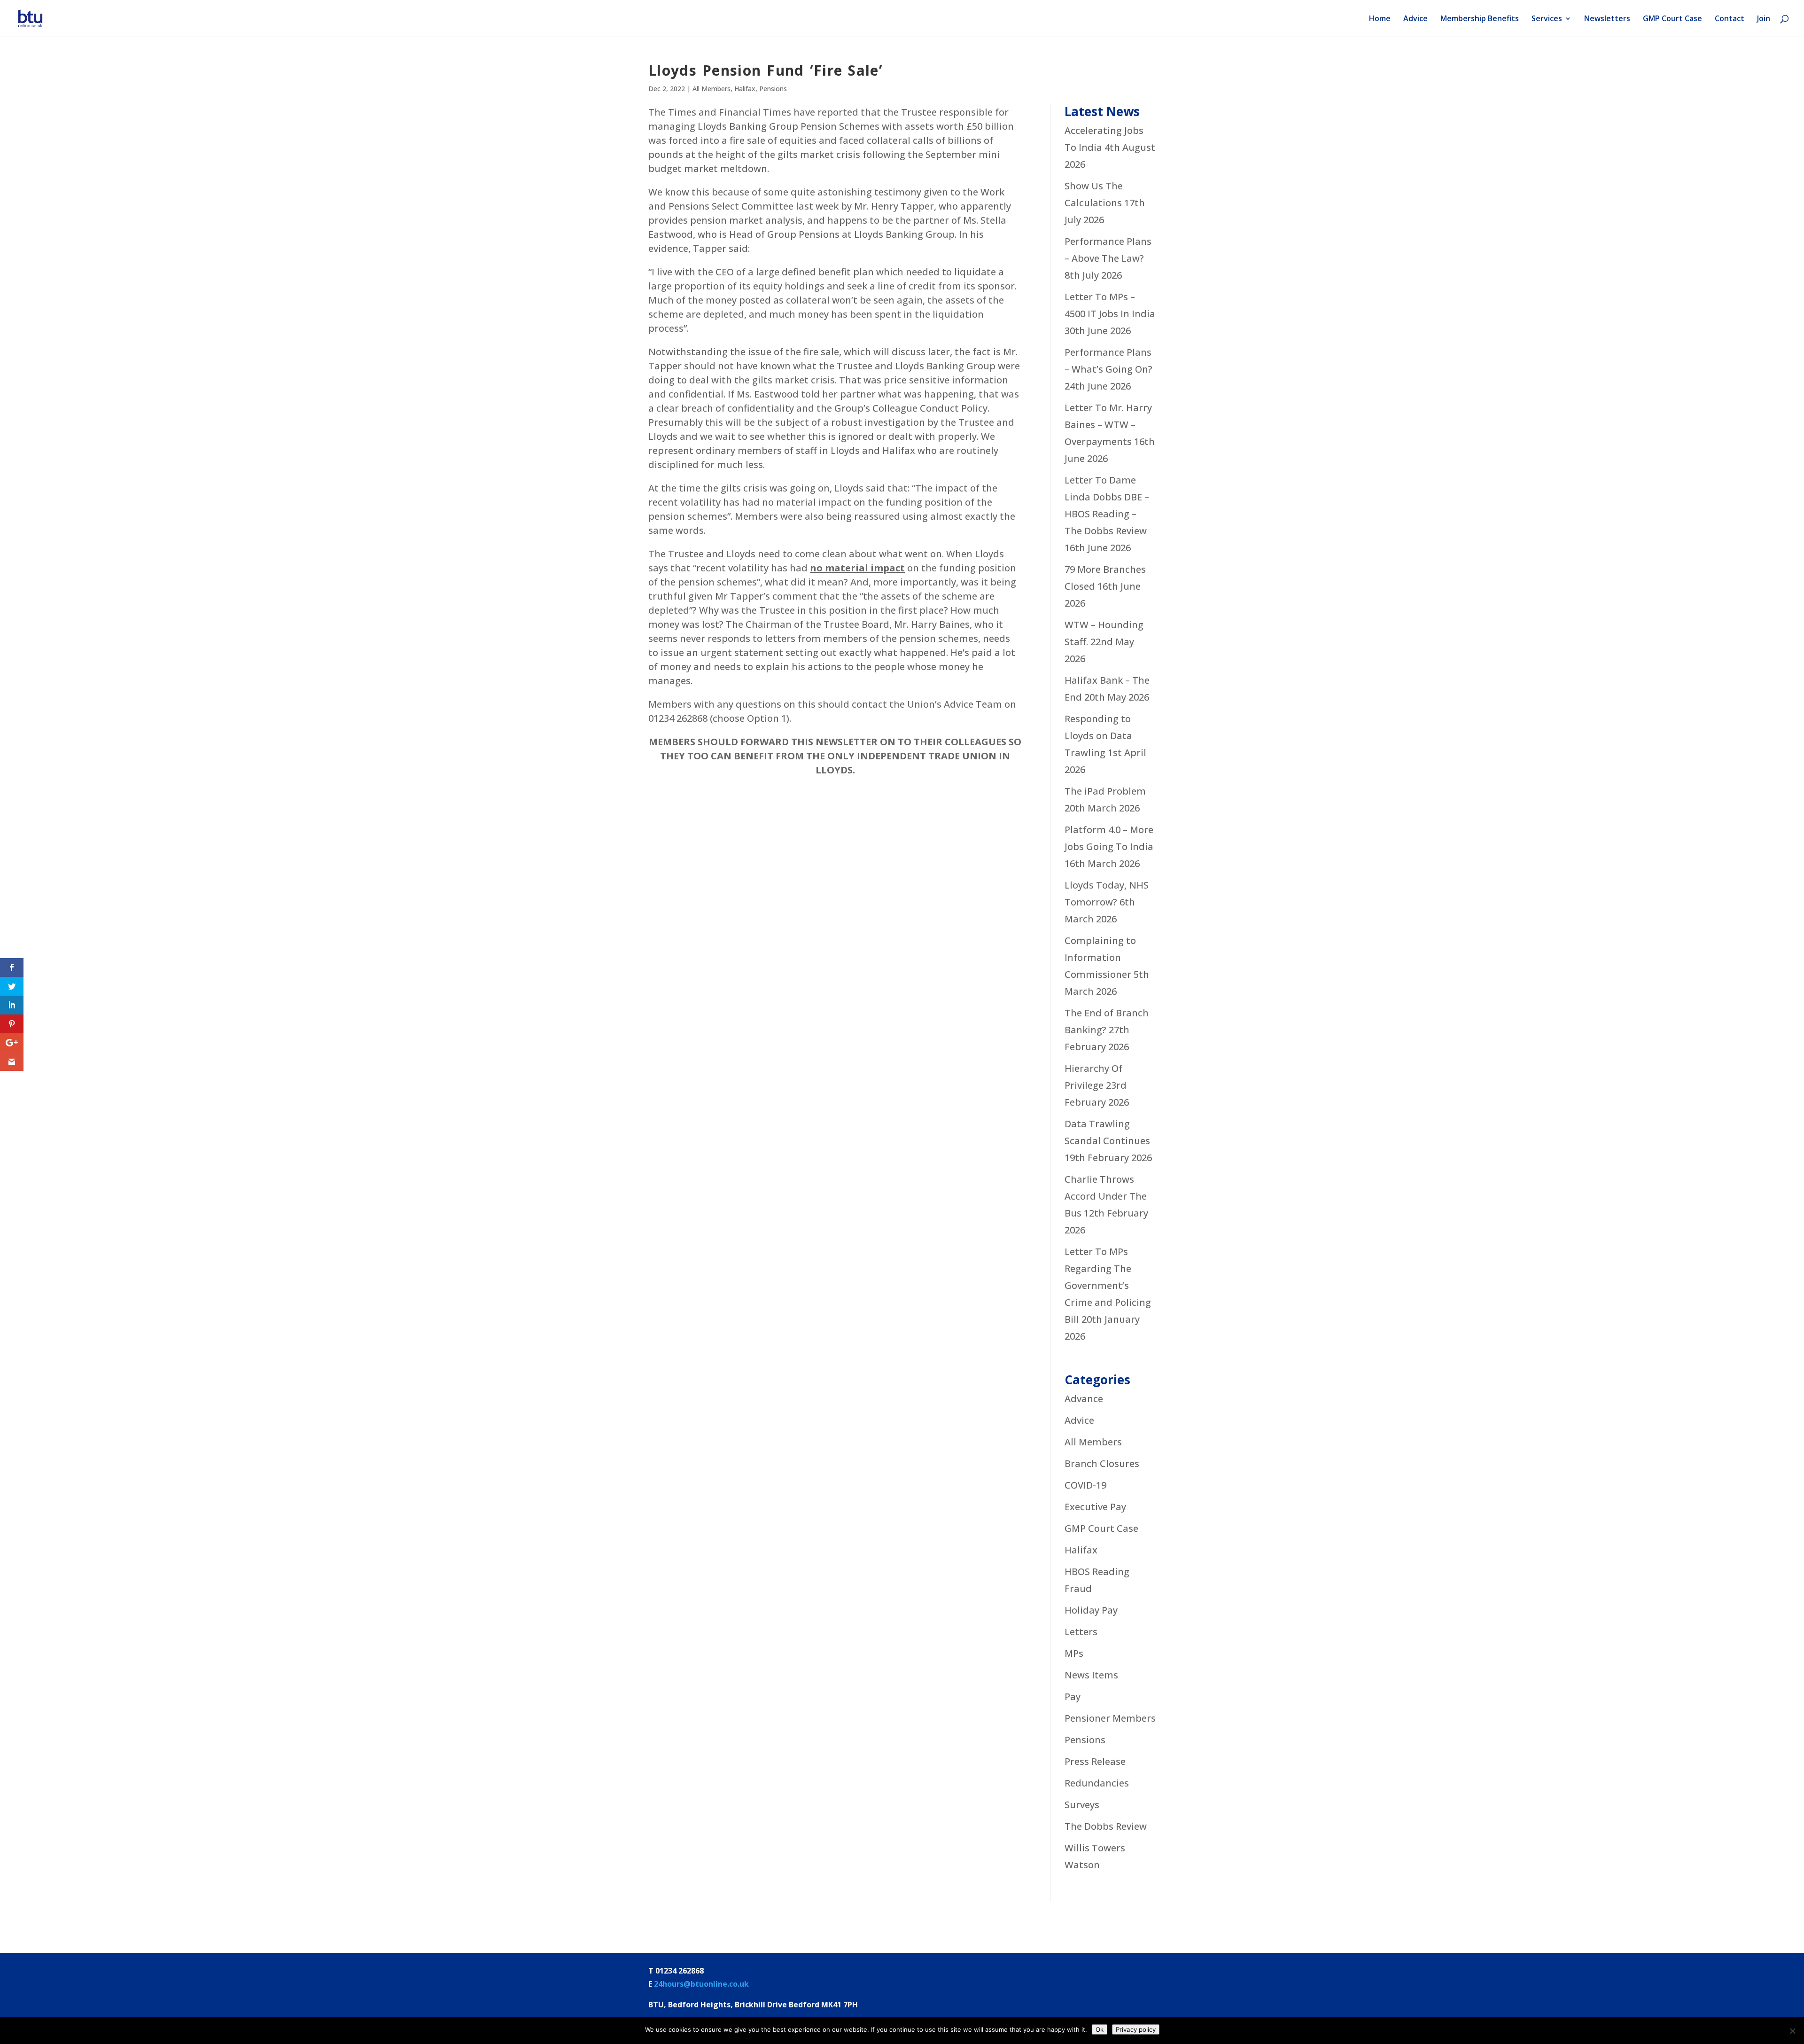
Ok (1100, 2029)
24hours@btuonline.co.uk (701, 1984)
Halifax (745, 89)
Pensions (773, 89)
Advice (1415, 19)
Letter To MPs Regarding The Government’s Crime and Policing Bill (1108, 1285)
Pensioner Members (1110, 1718)
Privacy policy (1136, 2029)
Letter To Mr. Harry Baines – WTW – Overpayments (1108, 425)
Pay (1073, 1697)
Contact (1730, 19)
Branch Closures (1102, 1463)
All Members (711, 89)
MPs (1074, 1653)
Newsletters (1607, 19)
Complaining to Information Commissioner (1100, 957)
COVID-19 (1085, 1485)
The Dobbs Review (1106, 1826)
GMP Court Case (1672, 19)
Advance (1084, 1399)
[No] (1792, 2031)
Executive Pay (1095, 1507)
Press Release (1095, 1761)
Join (1764, 19)
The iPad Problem (1105, 791)
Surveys (1082, 1805)
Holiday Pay (1091, 1610)
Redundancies (1097, 1783)
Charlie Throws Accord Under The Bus (1106, 1196)
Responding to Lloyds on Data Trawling (1098, 736)
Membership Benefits (1480, 19)
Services (1547, 19)
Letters (1081, 1632)
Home (1380, 19)
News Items (1091, 1675)
